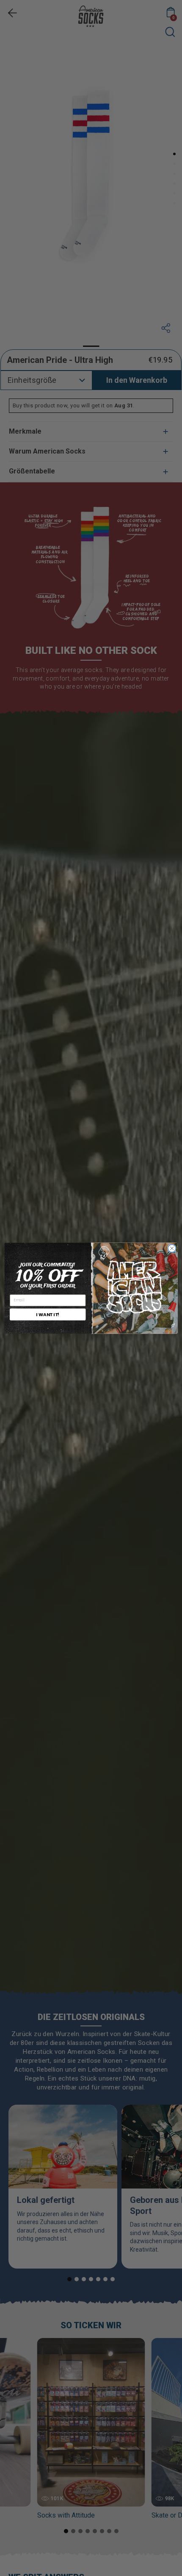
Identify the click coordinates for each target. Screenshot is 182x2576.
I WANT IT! (48, 1314)
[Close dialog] (172, 1248)
